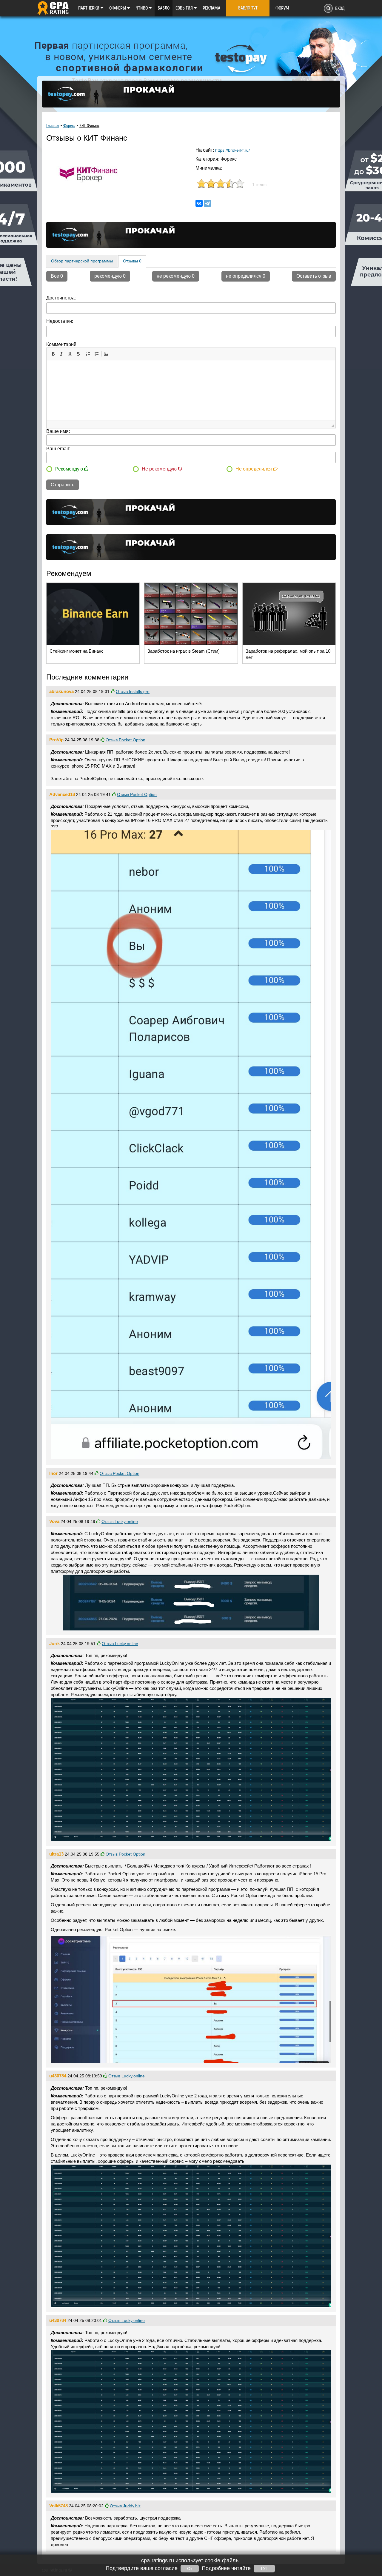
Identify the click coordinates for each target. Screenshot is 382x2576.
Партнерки (89, 8)
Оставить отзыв (314, 276)
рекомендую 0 (110, 276)
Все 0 (57, 276)
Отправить (63, 485)
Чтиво (142, 8)
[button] (53, 354)
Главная (53, 126)
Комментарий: (62, 344)
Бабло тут (248, 8)
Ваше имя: (58, 431)
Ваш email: (58, 449)
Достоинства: (61, 298)
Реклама (211, 8)
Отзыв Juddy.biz (125, 2506)
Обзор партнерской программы (82, 261)
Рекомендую (70, 469)
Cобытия (185, 8)
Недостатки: (60, 321)
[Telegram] (207, 203)
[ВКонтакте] (199, 203)
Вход (340, 8)
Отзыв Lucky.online (120, 1521)
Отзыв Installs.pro (133, 691)
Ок (190, 2569)
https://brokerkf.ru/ (232, 150)
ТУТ (264, 2569)
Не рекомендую (160, 469)
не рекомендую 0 (176, 276)
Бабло (164, 8)
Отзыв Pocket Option (125, 740)
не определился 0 (246, 276)
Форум (282, 8)
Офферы (118, 8)
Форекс (69, 126)
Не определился (254, 469)
